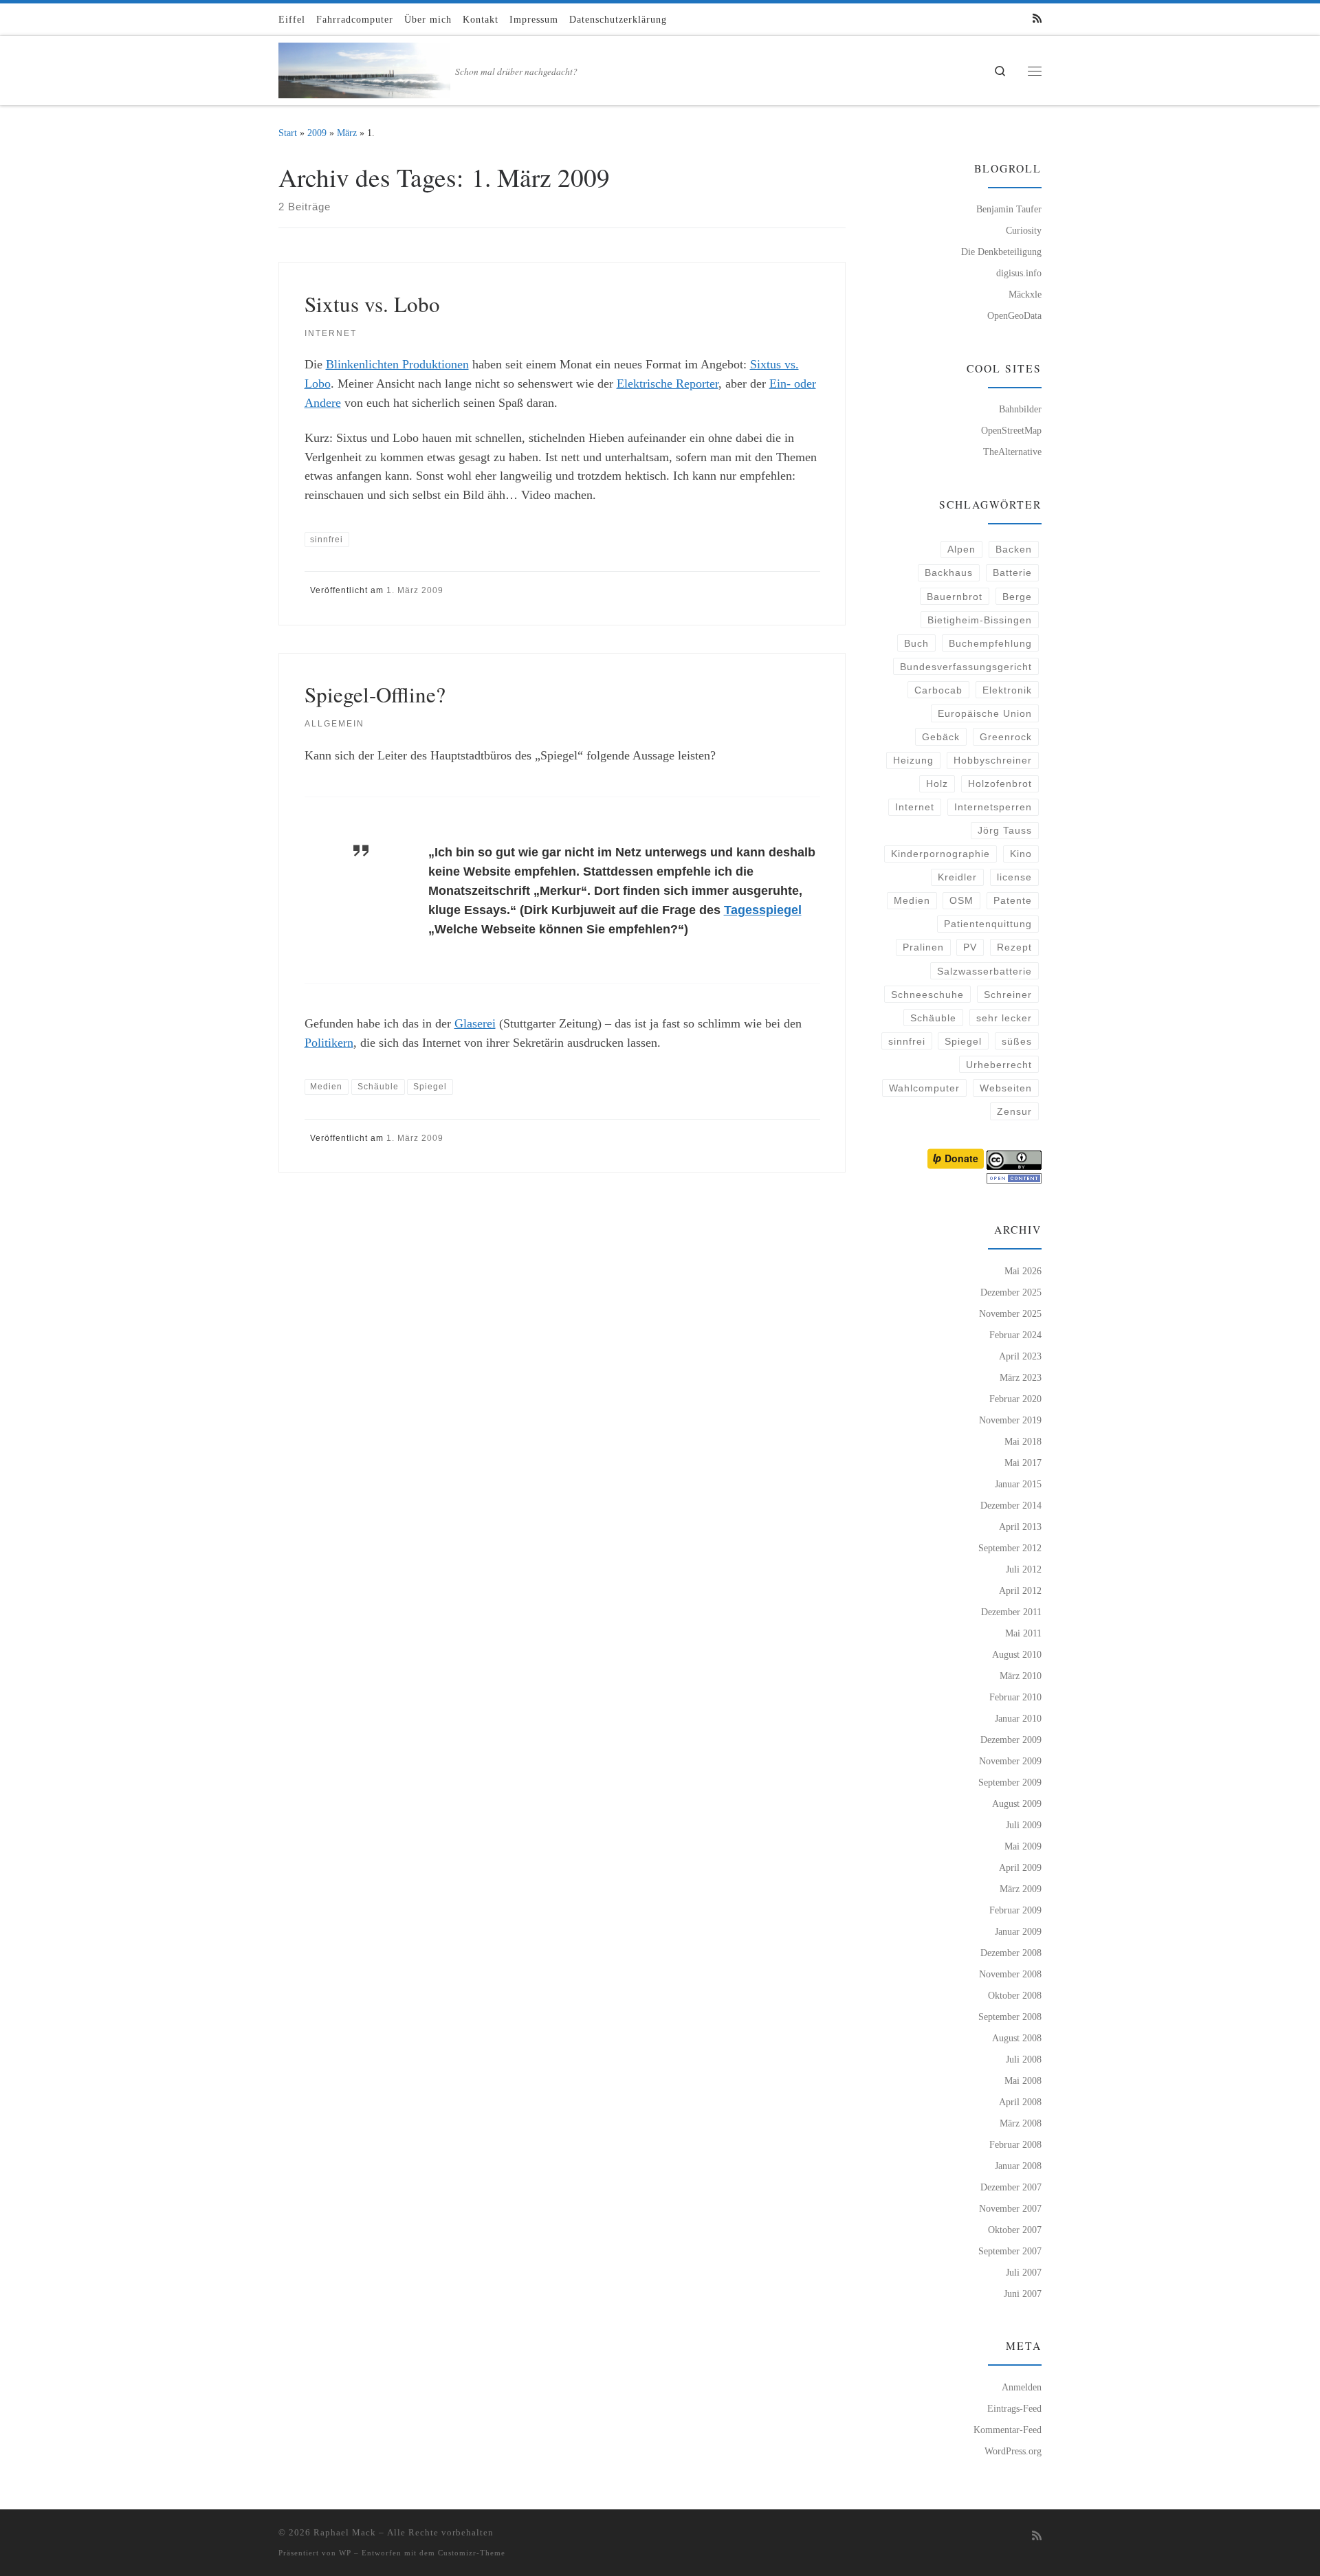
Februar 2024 (1015, 1335)
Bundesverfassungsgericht (966, 667)
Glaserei (475, 1023)
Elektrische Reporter (668, 384)
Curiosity (1024, 230)
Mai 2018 (1023, 1441)
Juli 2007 (1024, 2272)
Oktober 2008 (1015, 1995)
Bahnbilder (1020, 409)
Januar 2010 (1018, 1718)
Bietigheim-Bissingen (980, 620)
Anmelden (1022, 2387)
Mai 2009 (1023, 1846)
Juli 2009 (1024, 1825)
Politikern (329, 1043)
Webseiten (1006, 1088)
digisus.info (1019, 273)
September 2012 (1010, 1548)
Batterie (1012, 573)
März (347, 133)
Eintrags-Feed (1014, 2408)
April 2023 (1020, 1356)
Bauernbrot (955, 597)
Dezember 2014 (1011, 1505)
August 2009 (1017, 1803)
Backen (1014, 549)
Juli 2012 (1024, 1569)
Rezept (1014, 947)
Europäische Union (985, 713)
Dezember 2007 (1011, 2187)
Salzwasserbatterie (984, 971)
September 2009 (1010, 1782)
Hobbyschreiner (993, 760)
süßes (1017, 1041)
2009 (317, 133)
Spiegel (963, 1041)
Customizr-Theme (472, 2553)
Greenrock (1006, 737)
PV (970, 947)
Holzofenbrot (1000, 784)
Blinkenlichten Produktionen (397, 364)
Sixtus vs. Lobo (372, 304)
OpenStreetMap (1011, 430)
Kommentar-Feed (1008, 2430)
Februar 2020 (1015, 1399)
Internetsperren (993, 807)
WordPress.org (1013, 2451)
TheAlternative (1012, 452)
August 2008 (1017, 2038)
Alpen (961, 549)
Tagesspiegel (763, 910)
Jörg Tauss (1005, 830)
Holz (937, 784)
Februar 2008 (1015, 2144)
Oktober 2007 (1015, 2230)
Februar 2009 (1015, 1910)
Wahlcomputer (924, 1088)
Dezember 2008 (1011, 1953)
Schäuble (933, 1018)
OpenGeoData (1014, 315)
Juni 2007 (1023, 2294)
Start (288, 133)
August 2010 (1017, 1654)
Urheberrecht (999, 1065)
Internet (915, 807)
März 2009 (1021, 1889)
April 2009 (1020, 1867)
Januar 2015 (1018, 1484)
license (1014, 877)
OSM (961, 900)
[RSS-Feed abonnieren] (1037, 19)
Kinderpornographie (940, 854)
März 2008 (1021, 2123)
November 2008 (1010, 1974)
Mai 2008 (1023, 2080)
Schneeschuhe (927, 995)
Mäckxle (1025, 294)
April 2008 (1020, 2102)
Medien (912, 900)
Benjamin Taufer (1009, 209)
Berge (1017, 597)
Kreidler (957, 877)
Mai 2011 (1023, 1633)
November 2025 (1010, 1313)
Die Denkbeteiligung (1001, 252)
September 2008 (1010, 2017)
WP (345, 2553)
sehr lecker (1004, 1018)
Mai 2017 (1023, 1463)
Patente (1013, 900)
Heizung (913, 760)
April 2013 (1020, 1526)
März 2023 (1021, 1377)
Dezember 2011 (1011, 1612)
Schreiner (1008, 995)
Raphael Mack (345, 2532)
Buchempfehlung (990, 643)
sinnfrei (907, 1041)
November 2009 (1010, 1761)
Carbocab (938, 690)
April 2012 (1020, 1590)
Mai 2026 (1023, 1271)
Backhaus (949, 573)
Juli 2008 (1024, 2059)
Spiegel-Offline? (375, 694)
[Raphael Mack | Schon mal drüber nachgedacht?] (364, 67)
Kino (1021, 854)
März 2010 (1021, 1676)
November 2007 (1010, 2208)
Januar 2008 (1018, 2166)
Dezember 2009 (1011, 1740)
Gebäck (941, 737)
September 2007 (1010, 2251)
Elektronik (1007, 690)
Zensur (1014, 1111)
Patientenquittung (988, 924)
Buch (916, 643)
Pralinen (923, 947)
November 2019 (1010, 1420)
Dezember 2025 (1011, 1292)
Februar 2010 (1015, 1697)
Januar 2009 (1018, 1931)
